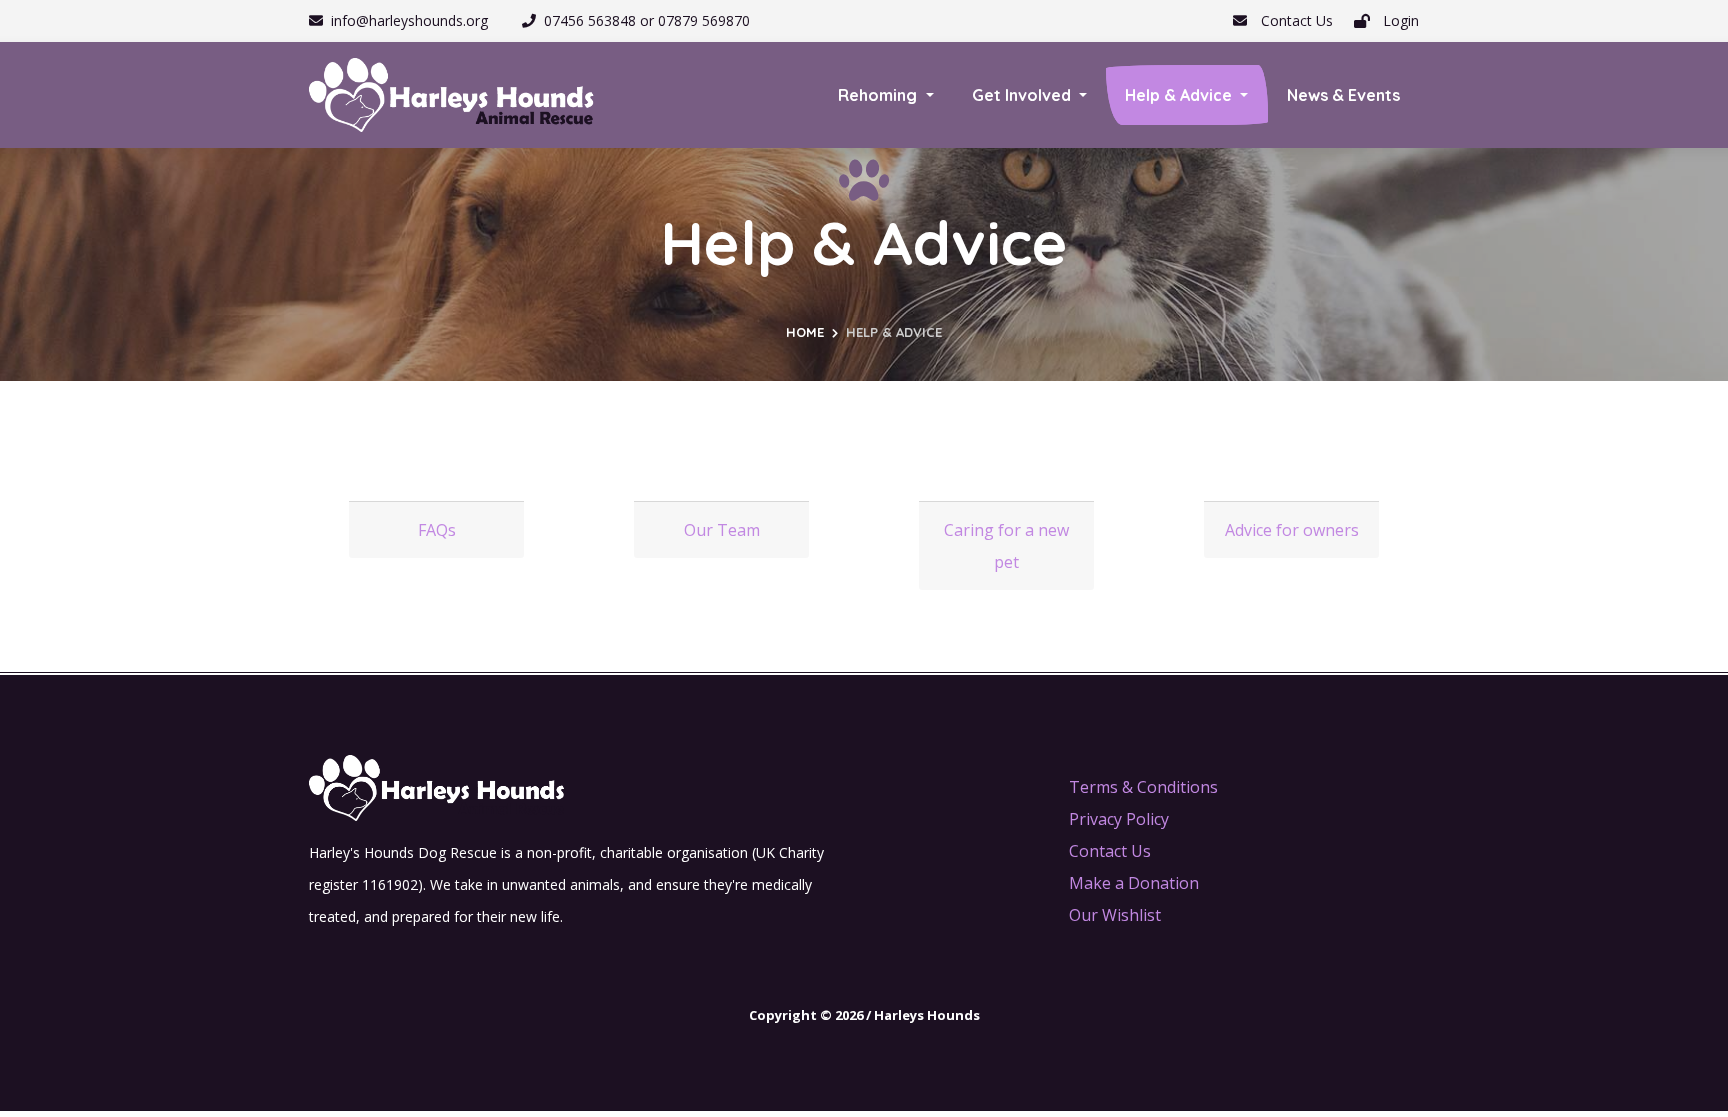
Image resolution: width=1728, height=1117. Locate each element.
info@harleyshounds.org (409, 20)
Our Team (722, 530)
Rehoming (879, 95)
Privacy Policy (1119, 819)
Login (1399, 20)
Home (805, 332)
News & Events (1343, 95)
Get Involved (1023, 95)
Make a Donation (1134, 883)
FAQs (437, 530)
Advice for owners (1292, 530)
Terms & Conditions (1143, 787)
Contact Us (1295, 20)
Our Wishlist (1115, 915)
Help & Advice (1180, 95)
